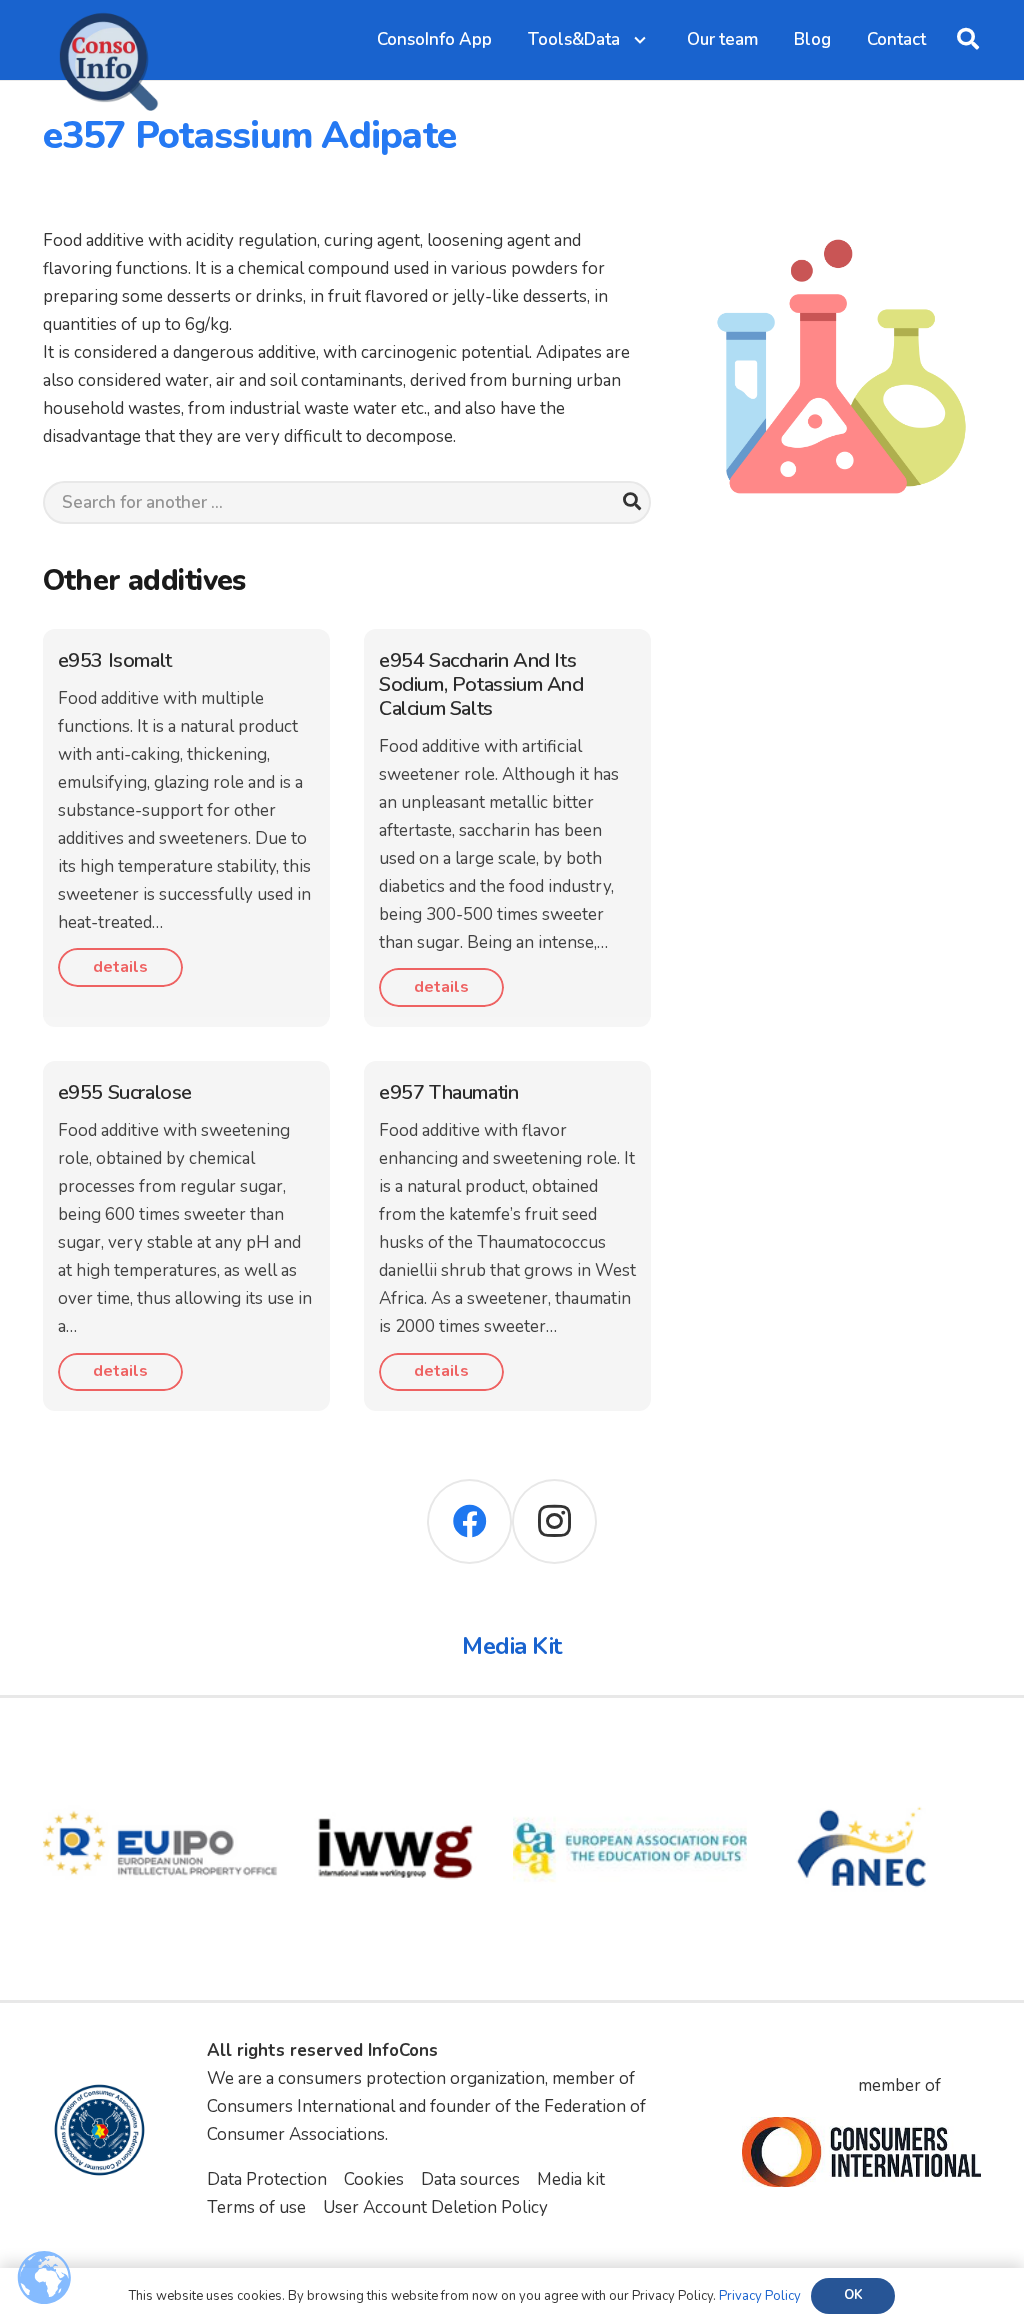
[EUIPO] (160, 1745)
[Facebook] (469, 1521)
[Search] (631, 502)
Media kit (571, 2179)
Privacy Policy (760, 2296)
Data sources (470, 2179)
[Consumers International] (861, 2152)
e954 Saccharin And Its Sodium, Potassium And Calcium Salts (481, 684)
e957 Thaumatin (448, 1092)
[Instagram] (554, 1521)
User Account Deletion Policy (435, 2207)
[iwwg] (395, 1745)
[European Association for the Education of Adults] (630, 1745)
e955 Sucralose (125, 1092)
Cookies (374, 2179)
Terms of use (256, 2207)
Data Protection (267, 2179)
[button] (968, 40)
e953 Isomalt (115, 660)
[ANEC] (864, 1745)
